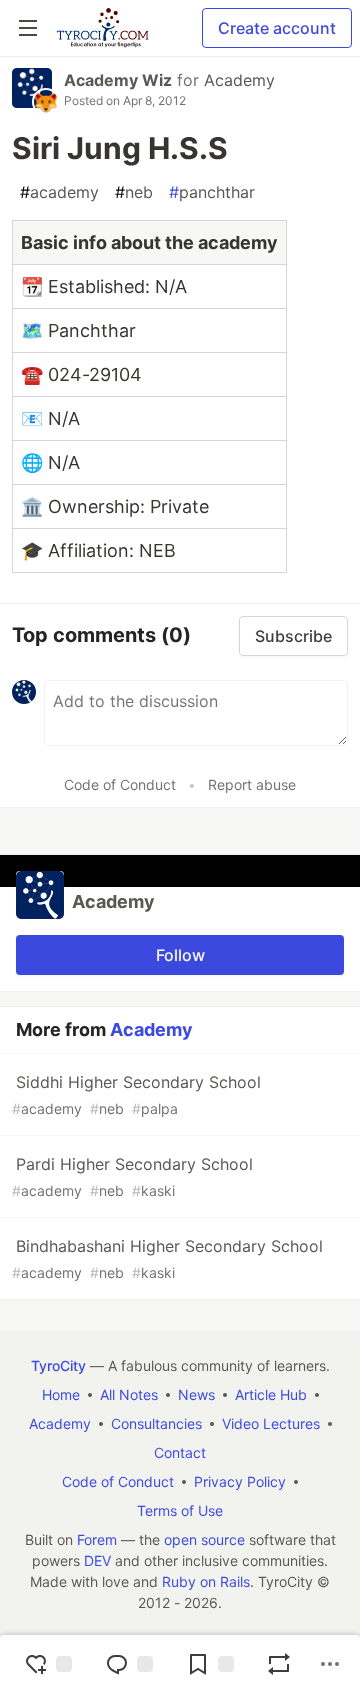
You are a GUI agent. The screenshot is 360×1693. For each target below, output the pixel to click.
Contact (180, 1452)
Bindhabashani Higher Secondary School (167, 1258)
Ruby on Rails (206, 1581)
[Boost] (279, 1664)
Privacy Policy (240, 1481)
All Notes (129, 1394)
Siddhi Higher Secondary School (136, 1094)
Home (61, 1394)
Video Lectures (271, 1423)
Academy (239, 80)
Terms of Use (180, 1510)
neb (134, 192)
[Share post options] (330, 1664)
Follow (180, 955)
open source (204, 1539)
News (196, 1394)
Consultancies (156, 1423)
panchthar (212, 192)
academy (59, 192)
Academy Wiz (118, 80)
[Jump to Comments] (129, 1664)
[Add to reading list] (210, 1664)
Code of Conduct (120, 784)
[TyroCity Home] (102, 28)
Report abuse (252, 784)
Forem (97, 1539)
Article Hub (271, 1394)
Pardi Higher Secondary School (132, 1176)
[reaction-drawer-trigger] (48, 1664)
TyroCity (58, 1365)
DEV (97, 1560)
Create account (277, 28)
